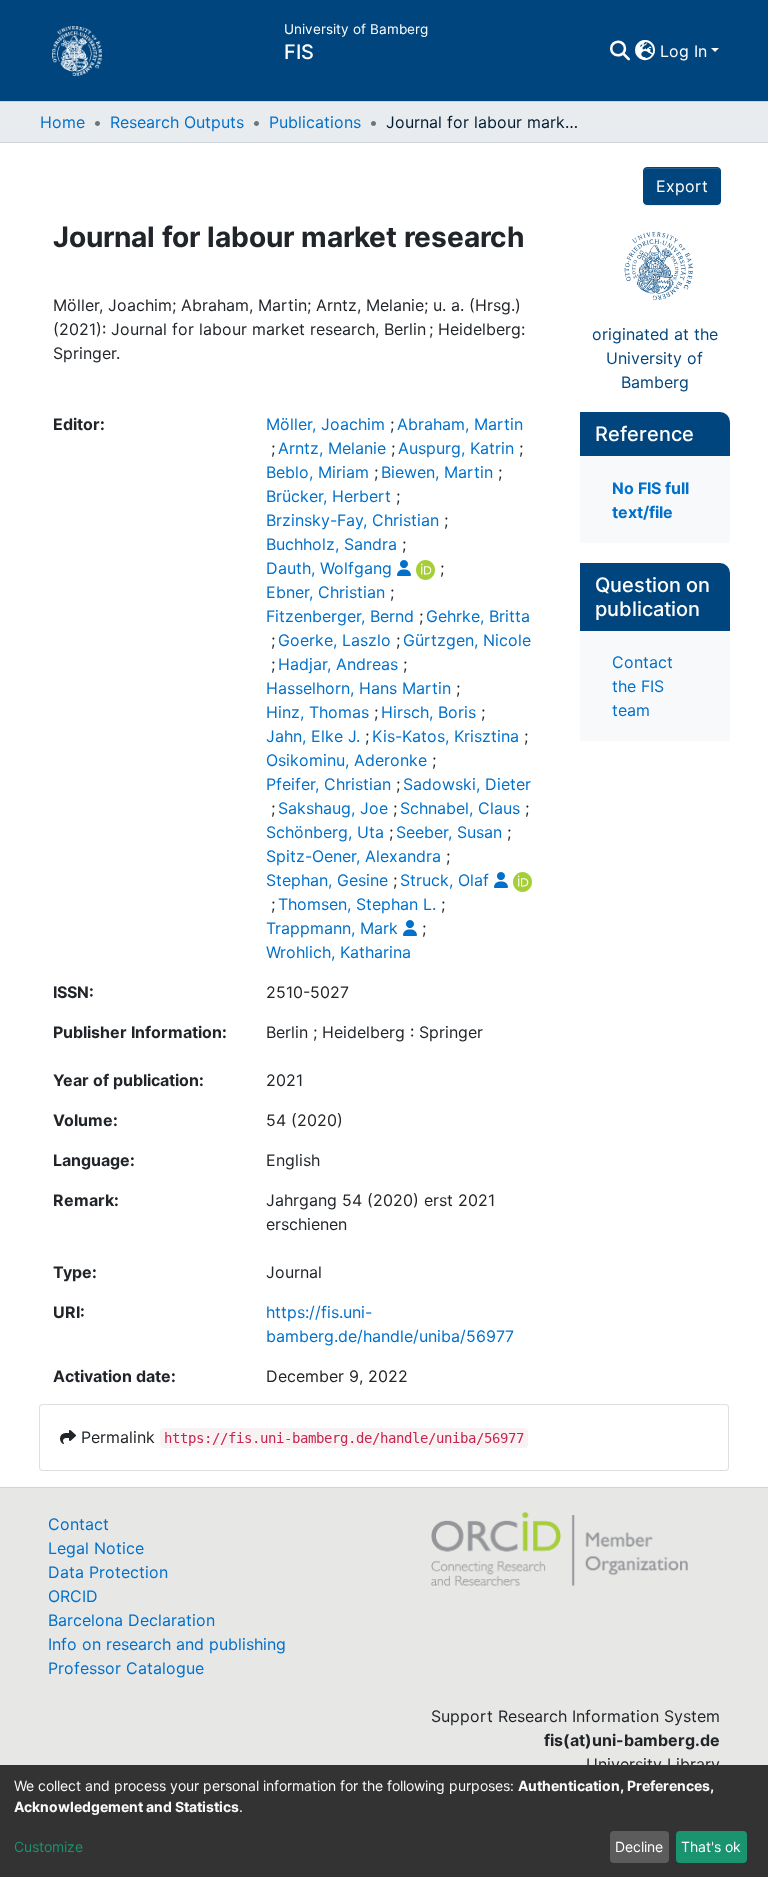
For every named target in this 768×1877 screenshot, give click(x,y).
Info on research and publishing (167, 1644)
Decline (639, 1846)
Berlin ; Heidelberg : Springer (374, 1032)
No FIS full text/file (650, 500)
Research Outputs (177, 122)
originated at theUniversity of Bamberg (655, 358)
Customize (48, 1846)
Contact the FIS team (642, 686)
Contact (78, 1524)
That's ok (711, 1846)
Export (682, 186)
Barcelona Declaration (131, 1620)
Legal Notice (96, 1548)
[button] (645, 51)
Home (62, 122)
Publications (315, 122)
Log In (683, 51)
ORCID (73, 1596)
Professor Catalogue (126, 1668)
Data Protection (108, 1572)
